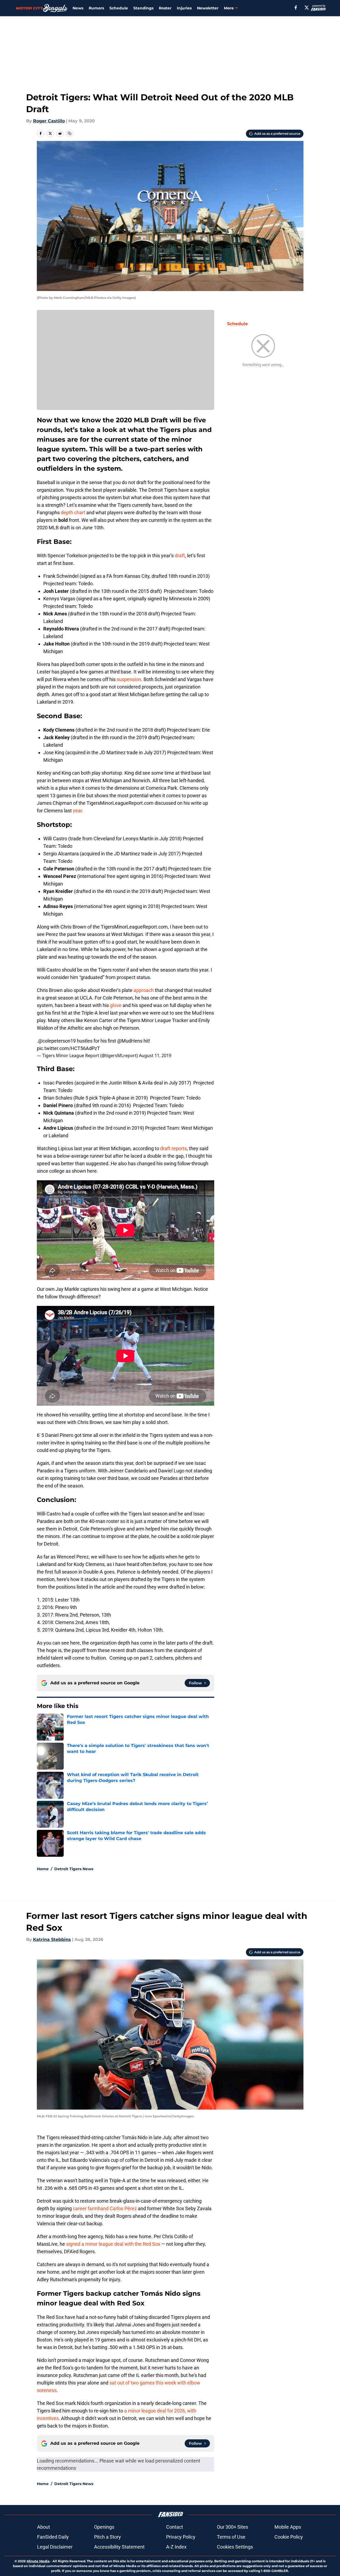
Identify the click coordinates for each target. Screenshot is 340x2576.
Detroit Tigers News (74, 1869)
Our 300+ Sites (232, 2527)
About (44, 2527)
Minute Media (38, 2561)
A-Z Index (176, 2547)
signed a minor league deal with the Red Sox (113, 2244)
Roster (165, 8)
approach (144, 990)
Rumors (96, 8)
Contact (175, 2527)
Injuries (184, 8)
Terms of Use (231, 2537)
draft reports (173, 1148)
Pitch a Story (108, 2537)
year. (78, 811)
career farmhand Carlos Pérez (105, 2208)
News (78, 8)
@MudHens (130, 1041)
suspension (129, 679)
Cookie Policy (289, 2537)
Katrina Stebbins (52, 1939)
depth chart (73, 513)
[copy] (70, 133)
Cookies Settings (235, 2547)
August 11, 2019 (155, 1055)
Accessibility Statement (119, 2547)
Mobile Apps (288, 2527)
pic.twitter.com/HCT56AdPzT (68, 1048)
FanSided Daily (53, 2537)
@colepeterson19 (57, 1041)
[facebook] (296, 8)
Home (43, 1869)
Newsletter (208, 8)
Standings (143, 8)
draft (180, 556)
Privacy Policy (181, 2537)
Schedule (119, 8)
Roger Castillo (49, 121)
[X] (307, 8)
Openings (104, 2527)
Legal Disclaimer (55, 2547)
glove (116, 1005)
